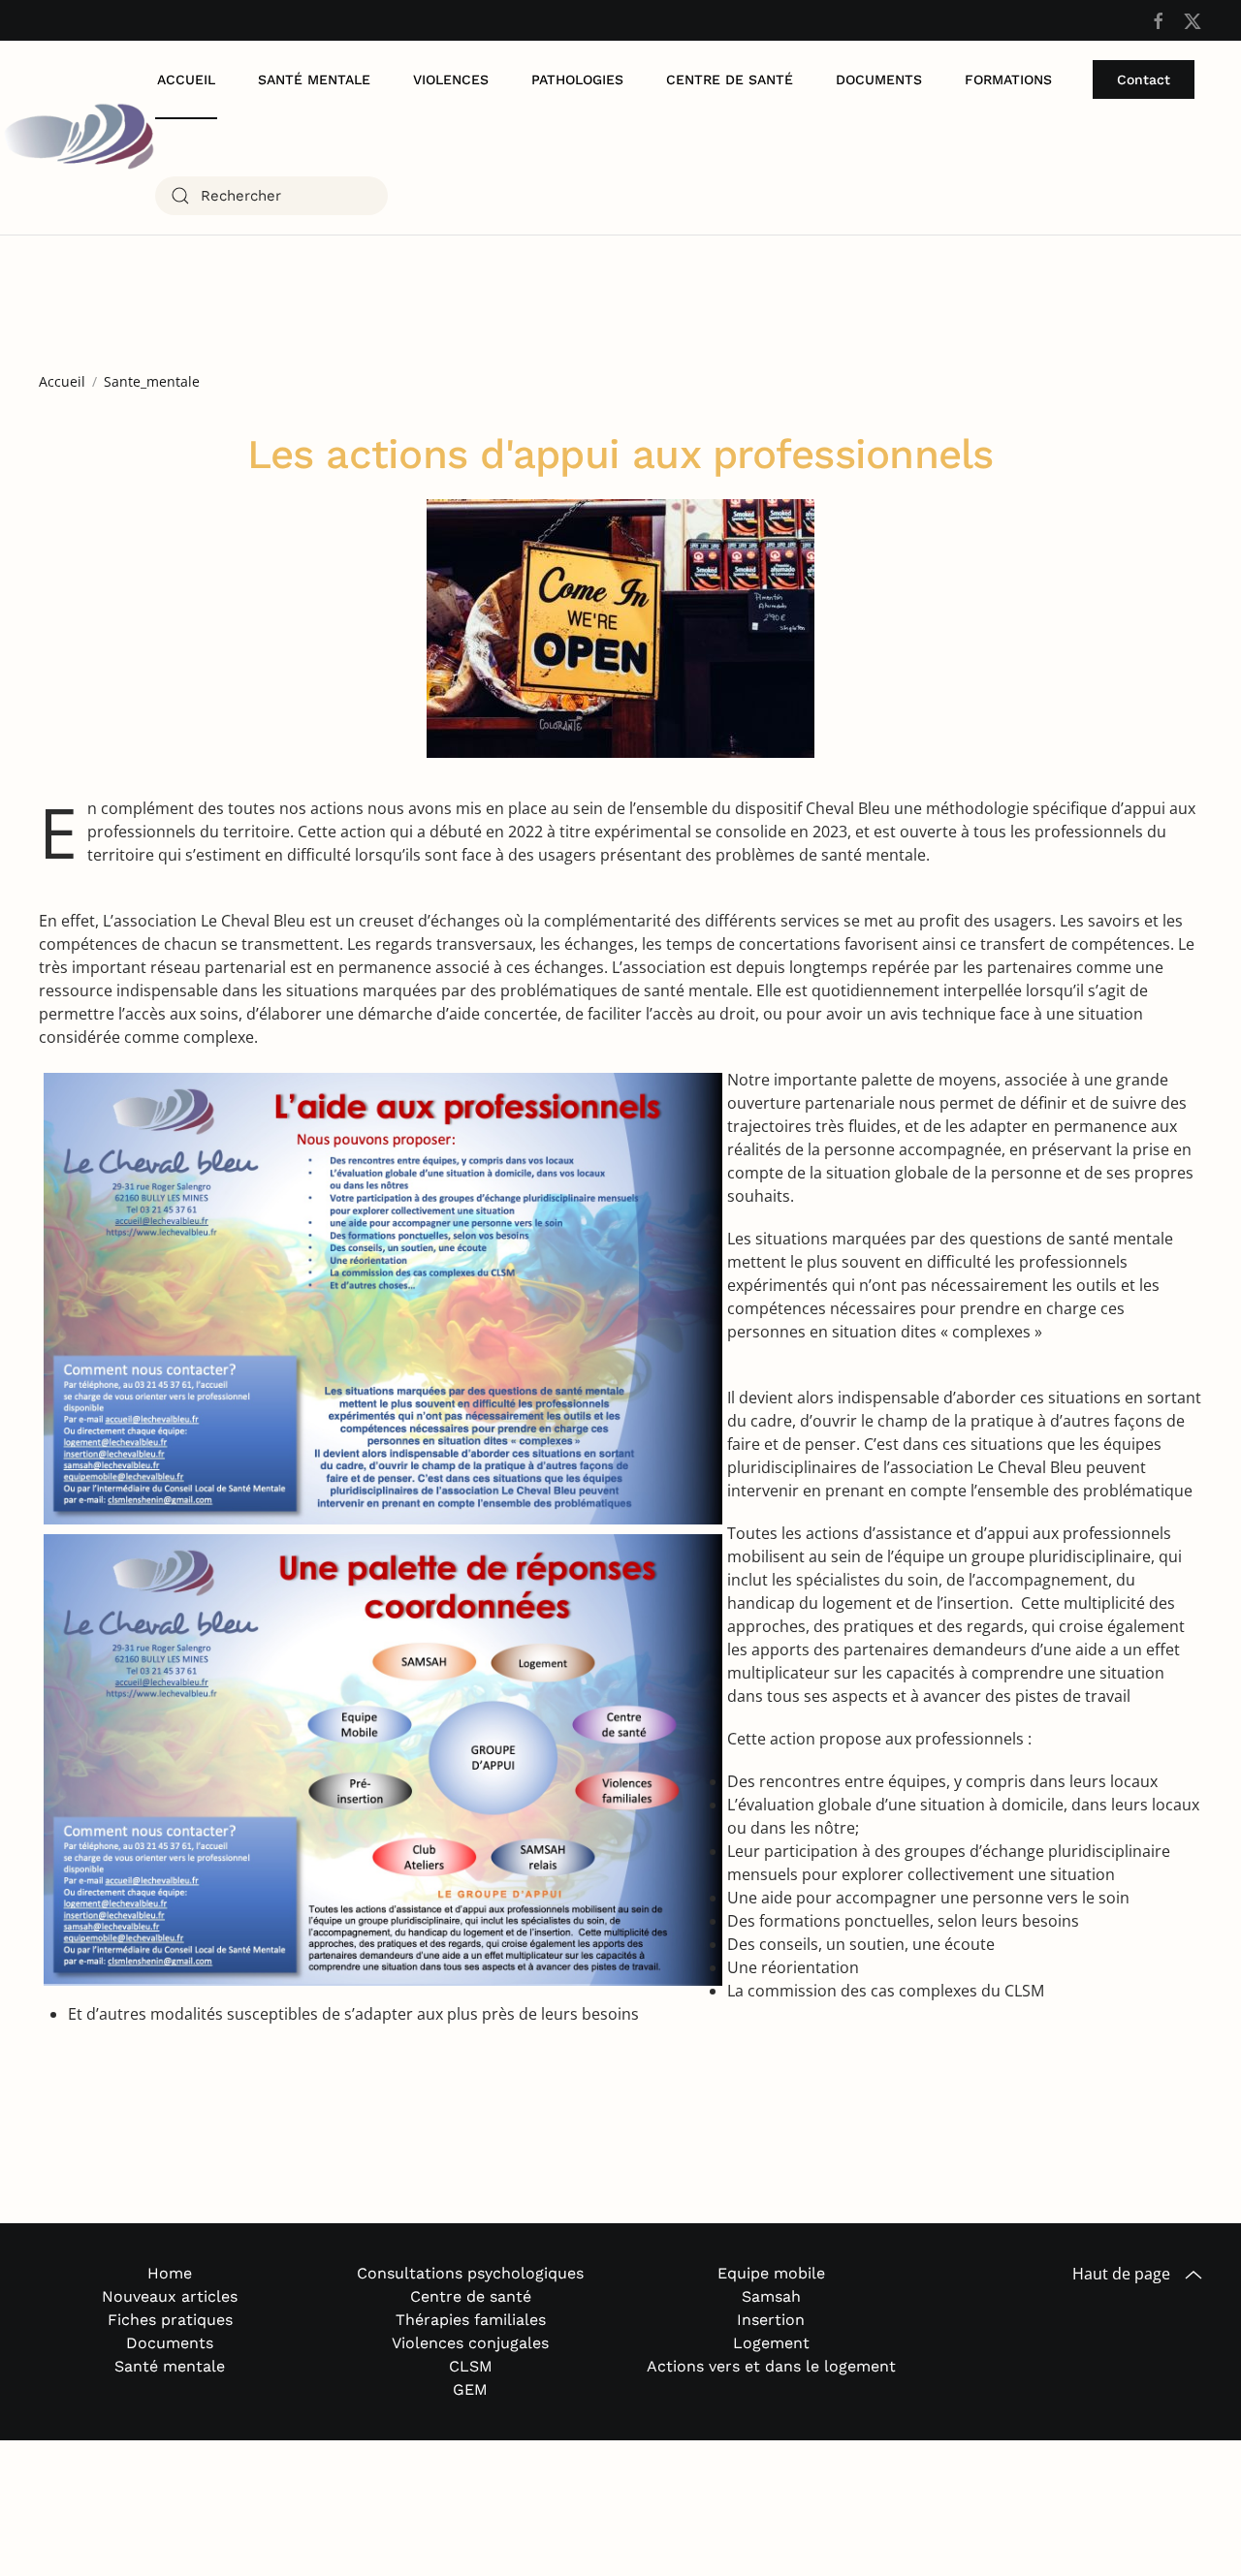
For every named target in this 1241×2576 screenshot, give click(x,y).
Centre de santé (730, 79)
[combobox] (271, 196)
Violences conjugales (470, 2343)
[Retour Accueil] (78, 138)
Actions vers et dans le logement (771, 2366)
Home (170, 2273)
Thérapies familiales (471, 2320)
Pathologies (577, 79)
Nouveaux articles (170, 2296)
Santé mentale (314, 79)
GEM (470, 2389)
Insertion (771, 2320)
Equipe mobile (771, 2273)
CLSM (471, 2366)
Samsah (771, 2296)
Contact (1144, 79)
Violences (451, 79)
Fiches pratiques (170, 2320)
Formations (1008, 79)
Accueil (186, 79)
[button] (1193, 2275)
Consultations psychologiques (470, 2273)
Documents (879, 79)
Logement (771, 2343)
